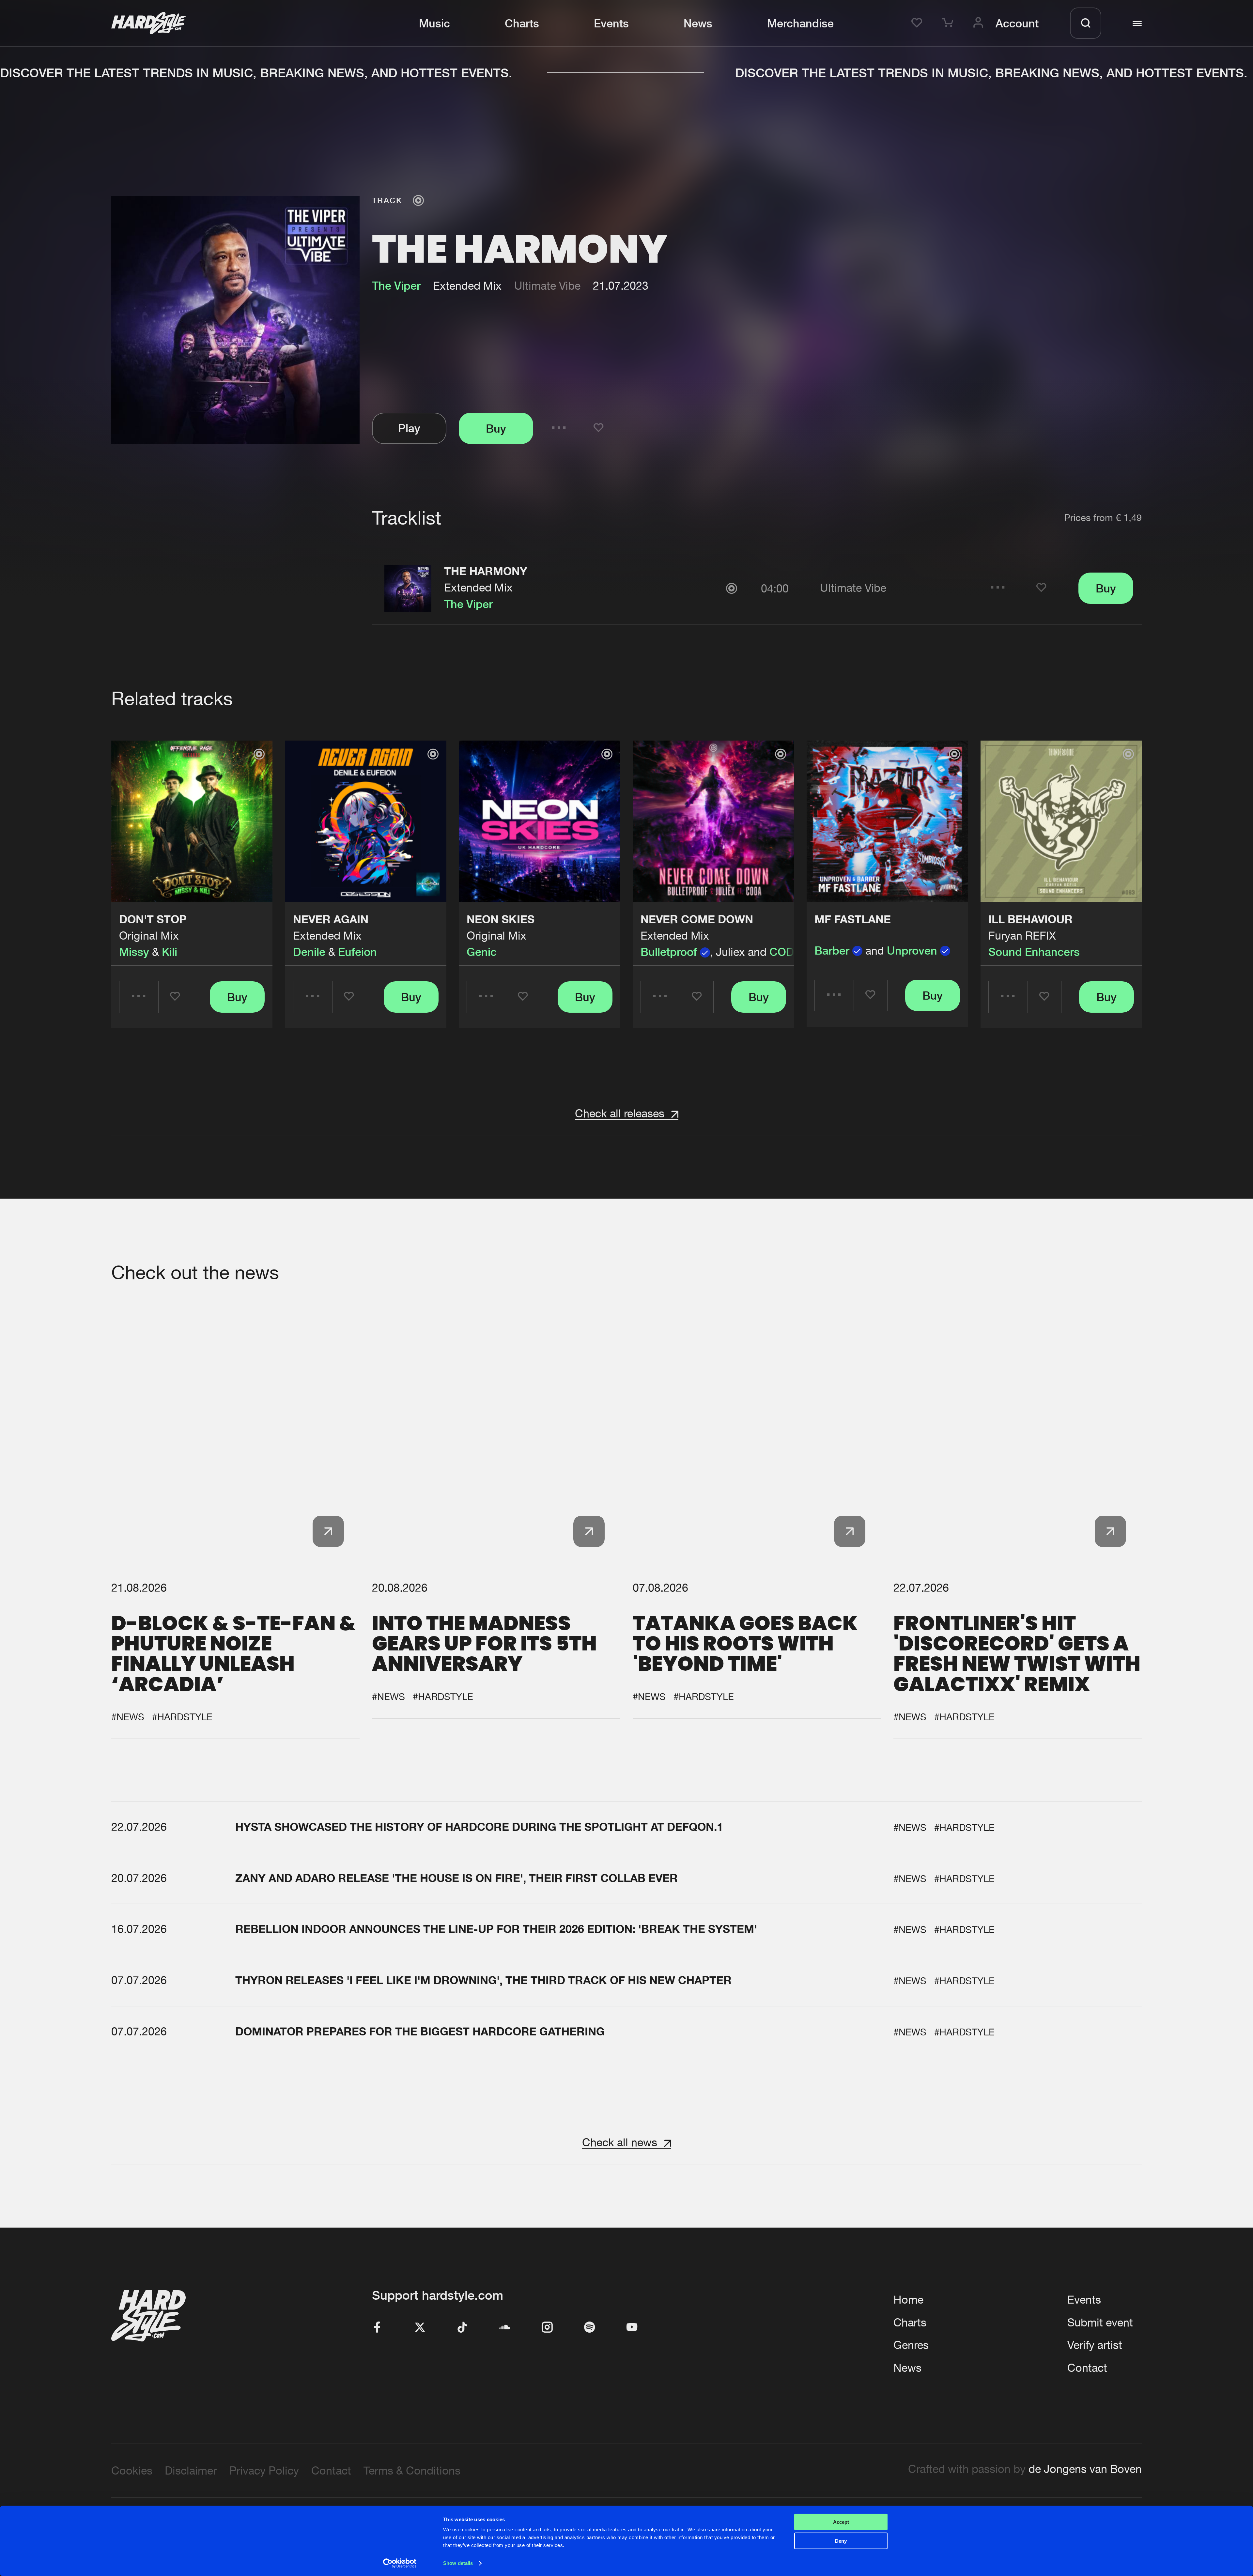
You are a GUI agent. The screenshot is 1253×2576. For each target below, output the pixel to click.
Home (908, 2300)
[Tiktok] (462, 2328)
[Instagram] (547, 2328)
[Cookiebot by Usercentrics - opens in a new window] (400, 2563)
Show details (458, 2563)
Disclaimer (191, 2470)
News (698, 23)
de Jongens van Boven (1085, 2469)
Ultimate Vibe (547, 286)
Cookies (132, 2470)
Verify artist (1095, 2345)
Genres (911, 2345)
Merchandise (800, 23)
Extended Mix (478, 587)
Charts (522, 23)
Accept (841, 2522)
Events (611, 23)
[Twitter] (420, 2328)
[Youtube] (632, 2328)
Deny (841, 2541)
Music (434, 23)
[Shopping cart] (950, 23)
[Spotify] (590, 2328)
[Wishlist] (919, 23)
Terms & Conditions (412, 2470)
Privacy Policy (264, 2470)
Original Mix (149, 935)
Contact (1087, 2368)
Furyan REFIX (1022, 935)
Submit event (1100, 2322)
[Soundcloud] (505, 2328)
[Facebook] (378, 2328)
